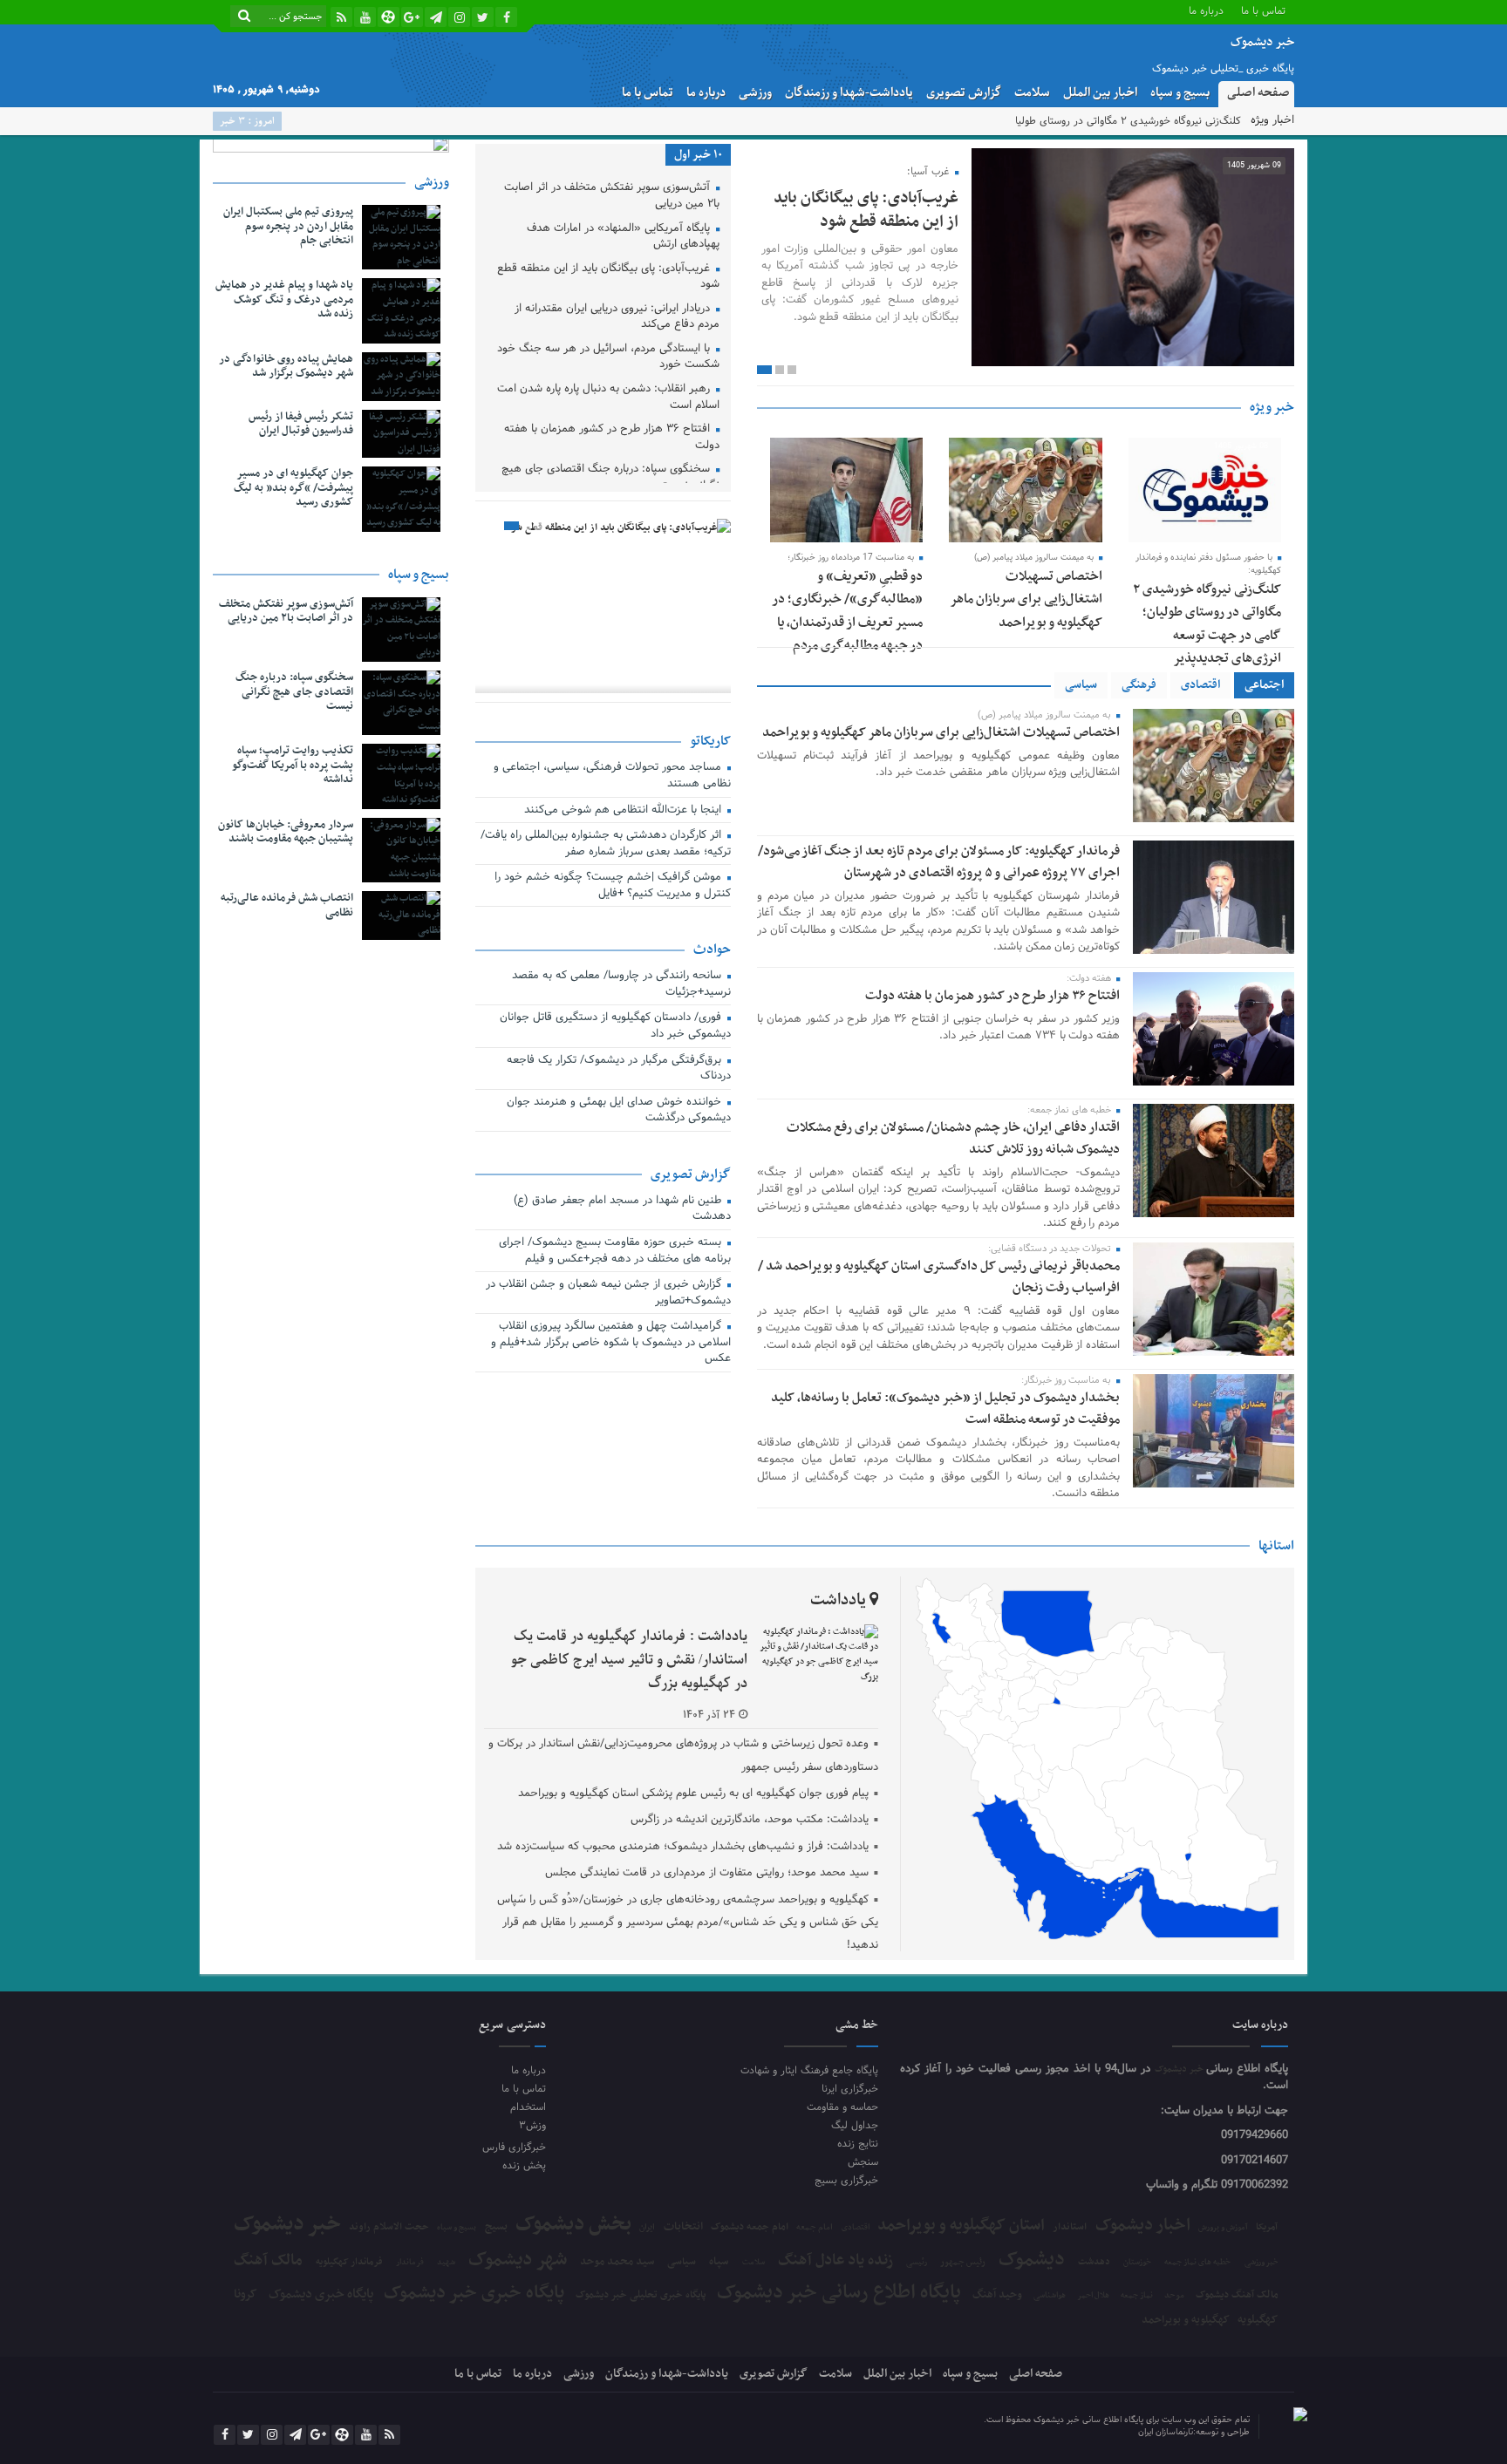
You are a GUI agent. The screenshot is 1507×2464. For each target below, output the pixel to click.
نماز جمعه (1137, 2296)
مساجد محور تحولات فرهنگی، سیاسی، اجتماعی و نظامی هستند (612, 776)
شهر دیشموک (518, 2260)
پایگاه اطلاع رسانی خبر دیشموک (839, 2293)
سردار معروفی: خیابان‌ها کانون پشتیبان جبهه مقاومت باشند (286, 832)
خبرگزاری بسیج (846, 2180)
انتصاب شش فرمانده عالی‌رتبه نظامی (287, 905)
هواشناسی (1050, 2296)
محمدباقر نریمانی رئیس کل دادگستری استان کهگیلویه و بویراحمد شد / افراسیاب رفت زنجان (939, 1277)
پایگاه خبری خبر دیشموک (474, 2294)
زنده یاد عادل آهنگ (835, 2261)
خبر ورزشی (1262, 2263)
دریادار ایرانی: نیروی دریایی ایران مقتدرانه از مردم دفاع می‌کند (617, 318)
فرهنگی (1139, 685)
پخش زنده (524, 2165)
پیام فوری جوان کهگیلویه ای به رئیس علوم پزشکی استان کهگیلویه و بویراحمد (693, 1794)
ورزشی (755, 93)
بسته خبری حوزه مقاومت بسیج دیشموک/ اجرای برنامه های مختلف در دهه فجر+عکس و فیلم (615, 1252)
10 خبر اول (698, 155)
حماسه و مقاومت (842, 2107)
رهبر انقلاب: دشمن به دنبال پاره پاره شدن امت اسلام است (608, 398)
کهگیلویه (1258, 2320)
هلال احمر (1093, 2296)
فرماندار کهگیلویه (349, 2263)
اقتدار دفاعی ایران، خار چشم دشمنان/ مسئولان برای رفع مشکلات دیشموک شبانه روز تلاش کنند (953, 1138)
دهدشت (1094, 2263)
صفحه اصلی (1258, 93)
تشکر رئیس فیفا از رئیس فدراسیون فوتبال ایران (301, 424)
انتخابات (683, 2227)
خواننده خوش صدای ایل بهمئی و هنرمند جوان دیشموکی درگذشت (619, 1111)
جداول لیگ (855, 2125)
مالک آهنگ (268, 2261)
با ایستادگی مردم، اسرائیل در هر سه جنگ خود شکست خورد (608, 358)
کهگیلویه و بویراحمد (1186, 2321)
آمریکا (1267, 2228)
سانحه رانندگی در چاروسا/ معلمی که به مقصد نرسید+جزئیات (621, 985)
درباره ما (1206, 10)
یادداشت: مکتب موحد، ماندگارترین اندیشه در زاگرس (750, 1820)
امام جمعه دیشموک (750, 2227)
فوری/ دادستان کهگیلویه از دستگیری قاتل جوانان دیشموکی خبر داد (615, 1027)
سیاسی (1081, 685)
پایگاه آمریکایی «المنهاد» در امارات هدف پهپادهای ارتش (623, 238)
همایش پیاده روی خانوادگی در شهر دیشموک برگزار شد (286, 367)
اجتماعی (1264, 685)
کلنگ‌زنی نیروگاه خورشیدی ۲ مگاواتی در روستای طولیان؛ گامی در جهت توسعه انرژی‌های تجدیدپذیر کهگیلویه (1207, 636)
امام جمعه (815, 2228)
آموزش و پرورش (1223, 2228)
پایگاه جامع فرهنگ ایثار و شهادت (809, 2070)
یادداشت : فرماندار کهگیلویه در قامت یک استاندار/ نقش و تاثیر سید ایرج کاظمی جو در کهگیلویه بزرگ (629, 1660)
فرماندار (410, 2263)
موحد (1174, 2296)
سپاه (719, 2262)
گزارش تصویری (964, 93)
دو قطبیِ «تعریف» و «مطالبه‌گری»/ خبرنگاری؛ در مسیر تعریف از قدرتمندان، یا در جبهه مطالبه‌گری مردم (847, 611)
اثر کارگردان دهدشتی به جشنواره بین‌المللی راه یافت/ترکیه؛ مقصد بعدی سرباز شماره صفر (606, 844)
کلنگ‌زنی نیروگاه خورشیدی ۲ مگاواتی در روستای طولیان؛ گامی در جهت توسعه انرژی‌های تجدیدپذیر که (1025, 121)
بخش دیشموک (573, 2224)
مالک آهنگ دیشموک (1237, 2295)
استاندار (1070, 2227)
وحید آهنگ (997, 2295)
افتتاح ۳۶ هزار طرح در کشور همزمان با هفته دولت (992, 996)
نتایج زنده (858, 2144)
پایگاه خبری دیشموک (321, 2294)
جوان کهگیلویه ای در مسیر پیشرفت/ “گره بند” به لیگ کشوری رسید (293, 488)
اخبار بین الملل (1100, 93)
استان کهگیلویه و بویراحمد (961, 2226)
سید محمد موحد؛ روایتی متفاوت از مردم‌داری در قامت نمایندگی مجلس (707, 1873)
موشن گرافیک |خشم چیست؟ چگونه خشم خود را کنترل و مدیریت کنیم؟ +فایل (613, 886)
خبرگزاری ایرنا (850, 2089)
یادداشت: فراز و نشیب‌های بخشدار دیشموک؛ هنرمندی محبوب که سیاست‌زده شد (683, 1847)
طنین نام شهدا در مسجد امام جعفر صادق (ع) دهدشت (622, 1210)
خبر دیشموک (1180, 2069)
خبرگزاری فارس (514, 2147)
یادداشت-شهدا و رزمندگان (849, 93)
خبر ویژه (1272, 407)
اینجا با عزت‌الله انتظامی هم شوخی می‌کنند (624, 811)
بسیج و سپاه (1180, 93)
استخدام (528, 2107)
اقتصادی (1200, 685)
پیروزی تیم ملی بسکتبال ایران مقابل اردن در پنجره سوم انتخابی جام (288, 227)
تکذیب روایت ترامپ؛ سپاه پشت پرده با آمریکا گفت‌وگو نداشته (293, 766)
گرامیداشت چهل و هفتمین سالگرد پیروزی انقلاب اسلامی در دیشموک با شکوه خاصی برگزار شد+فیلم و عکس (611, 1343)
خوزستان (1137, 2263)
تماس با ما (1263, 10)
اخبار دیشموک (1143, 2226)
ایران (647, 2227)
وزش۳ (532, 2125)
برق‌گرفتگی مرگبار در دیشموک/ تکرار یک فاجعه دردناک (619, 1069)
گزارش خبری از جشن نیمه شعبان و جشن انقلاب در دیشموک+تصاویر (608, 1293)
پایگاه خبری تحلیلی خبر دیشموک (641, 2295)
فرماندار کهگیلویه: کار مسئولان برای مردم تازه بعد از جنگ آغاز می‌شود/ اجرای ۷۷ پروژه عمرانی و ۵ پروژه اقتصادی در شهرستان (939, 862)
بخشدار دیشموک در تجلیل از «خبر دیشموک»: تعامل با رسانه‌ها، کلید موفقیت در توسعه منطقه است (945, 1409)
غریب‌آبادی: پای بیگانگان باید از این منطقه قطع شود (866, 210)
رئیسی (917, 2263)
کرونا (245, 2295)
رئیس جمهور (963, 2263)
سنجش (863, 2162)
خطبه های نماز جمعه (1197, 2263)
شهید (446, 2263)
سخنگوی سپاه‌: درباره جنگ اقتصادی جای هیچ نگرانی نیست (610, 478)
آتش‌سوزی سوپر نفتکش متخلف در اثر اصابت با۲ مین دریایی (612, 197)
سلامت (1032, 93)
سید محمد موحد (617, 2262)
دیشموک (1032, 2260)
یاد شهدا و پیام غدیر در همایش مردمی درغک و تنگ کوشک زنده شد (284, 300)
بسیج (496, 2227)
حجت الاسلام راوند (389, 2227)
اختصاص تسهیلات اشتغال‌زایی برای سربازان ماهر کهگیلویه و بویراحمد (1026, 599)
